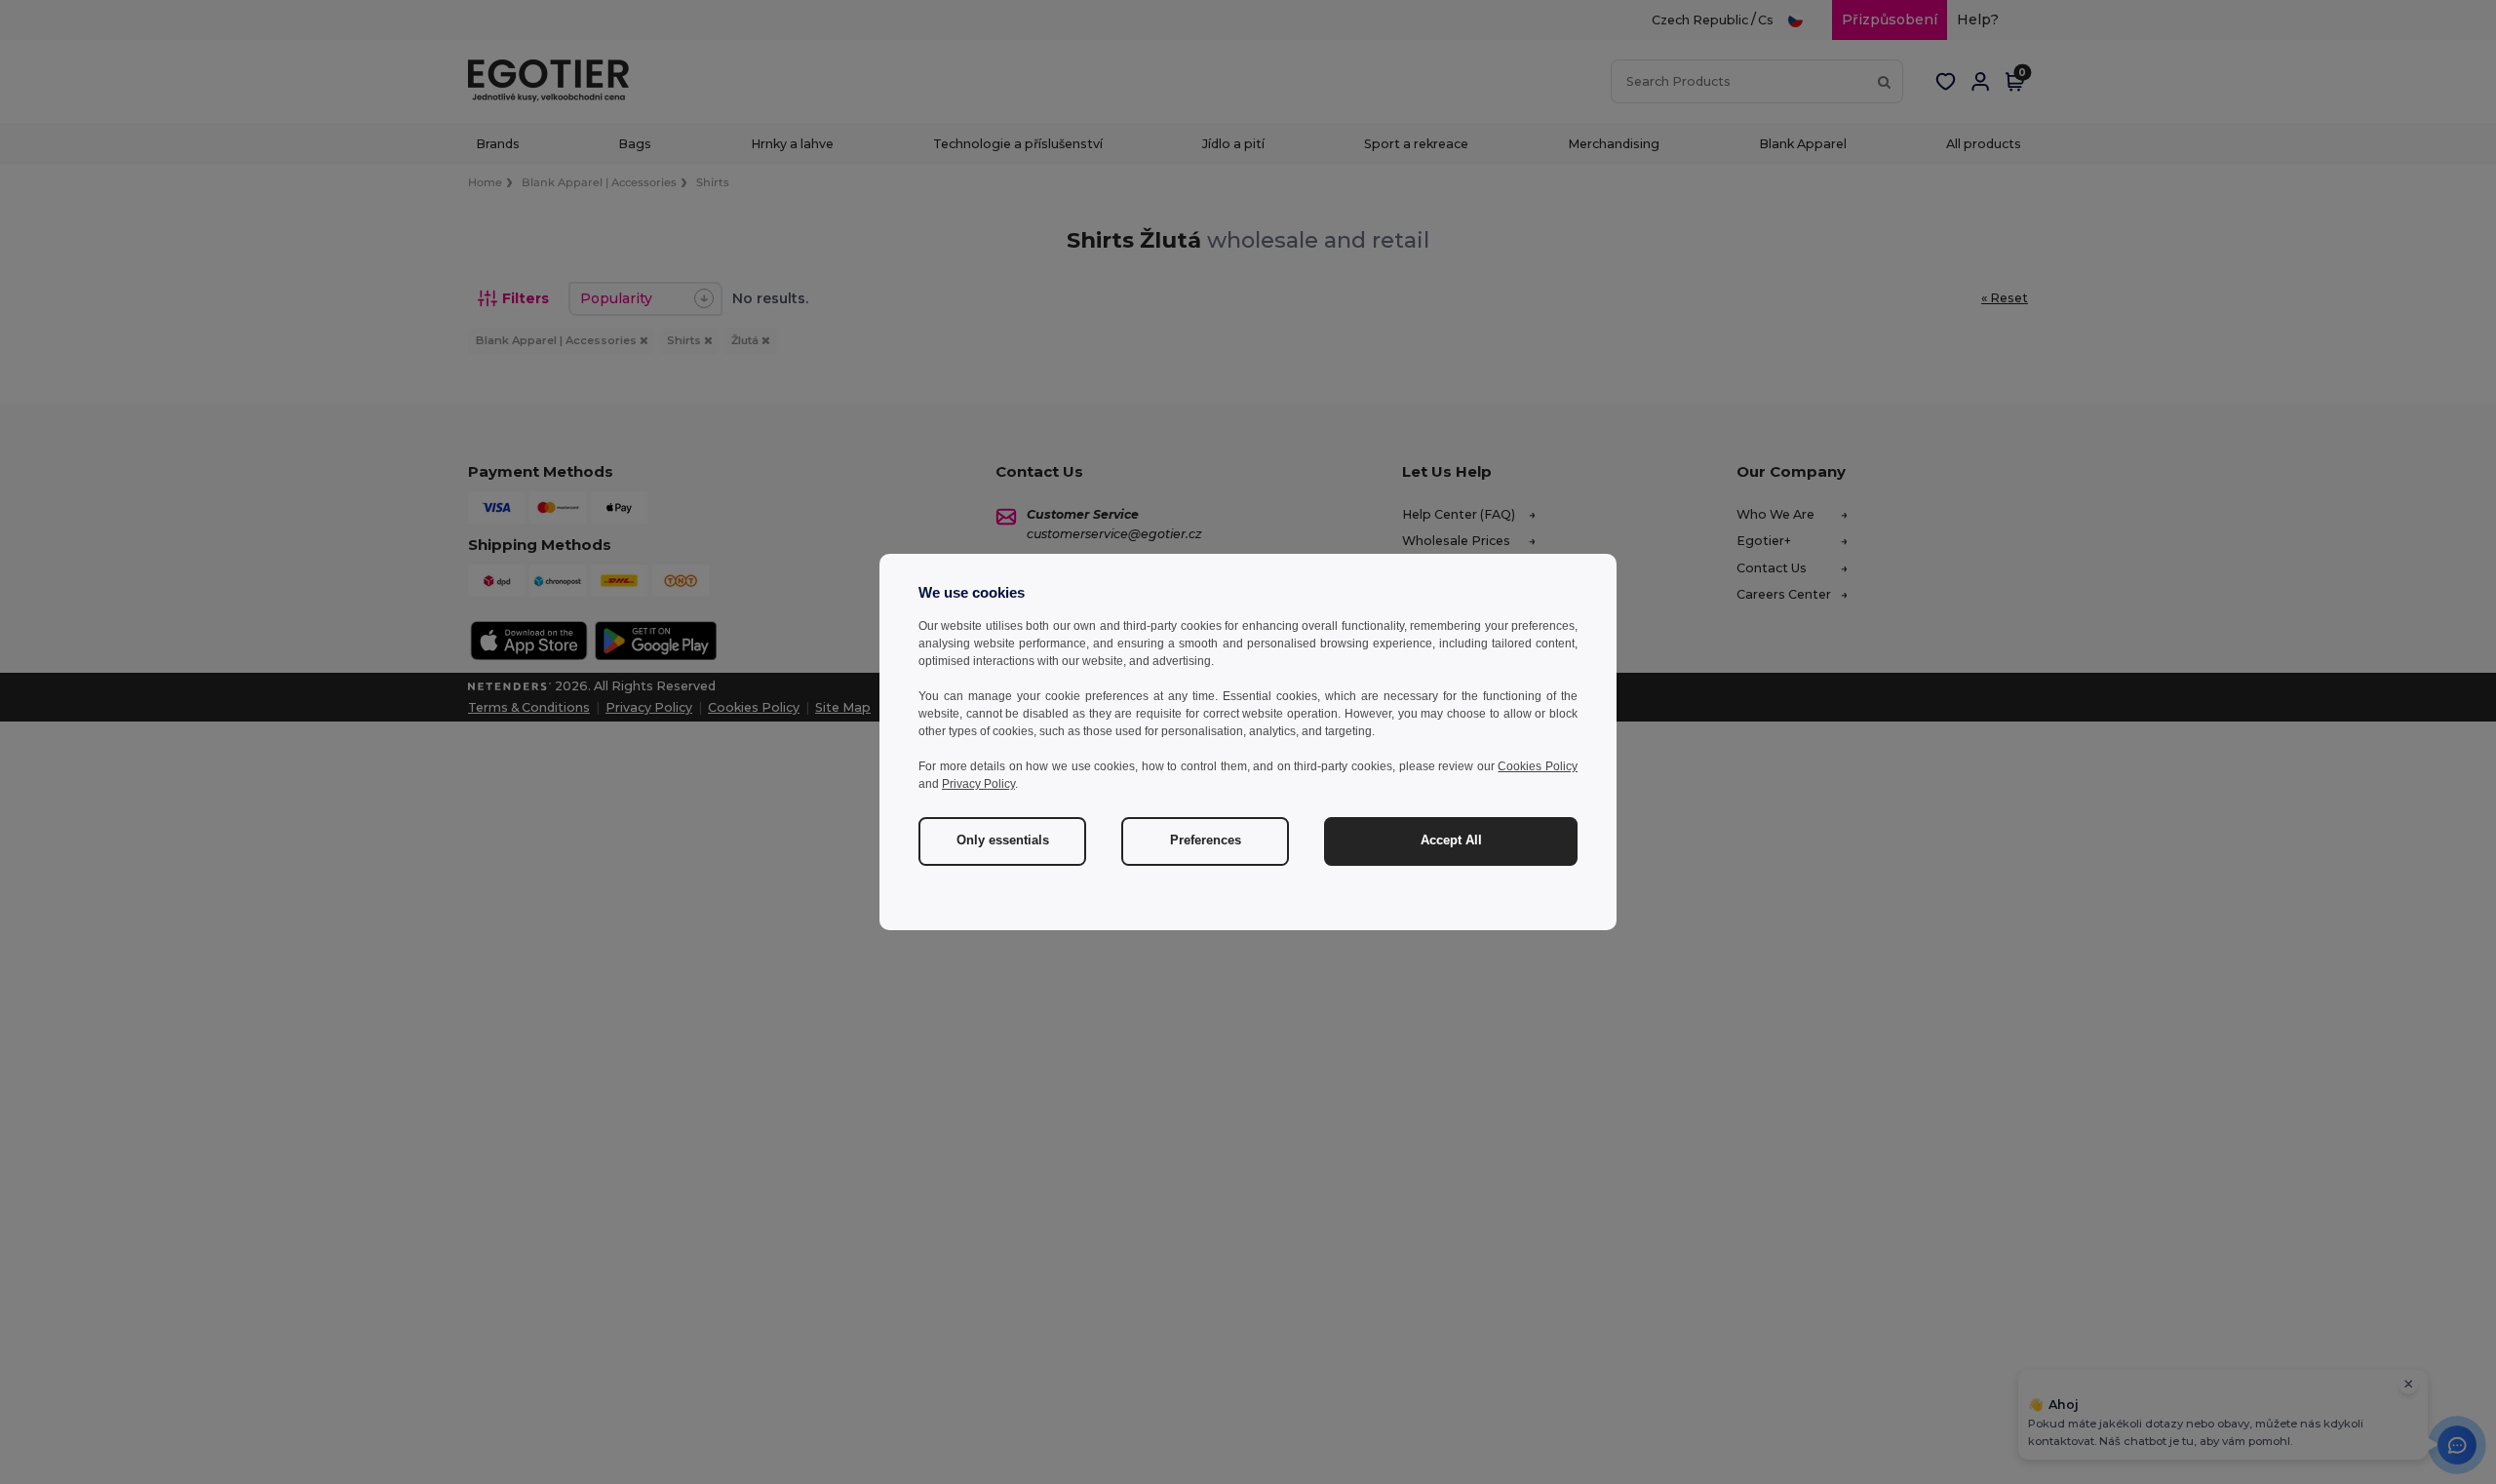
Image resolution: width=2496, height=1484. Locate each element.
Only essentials (1003, 840)
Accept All (1451, 840)
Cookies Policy (1538, 766)
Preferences (1206, 840)
